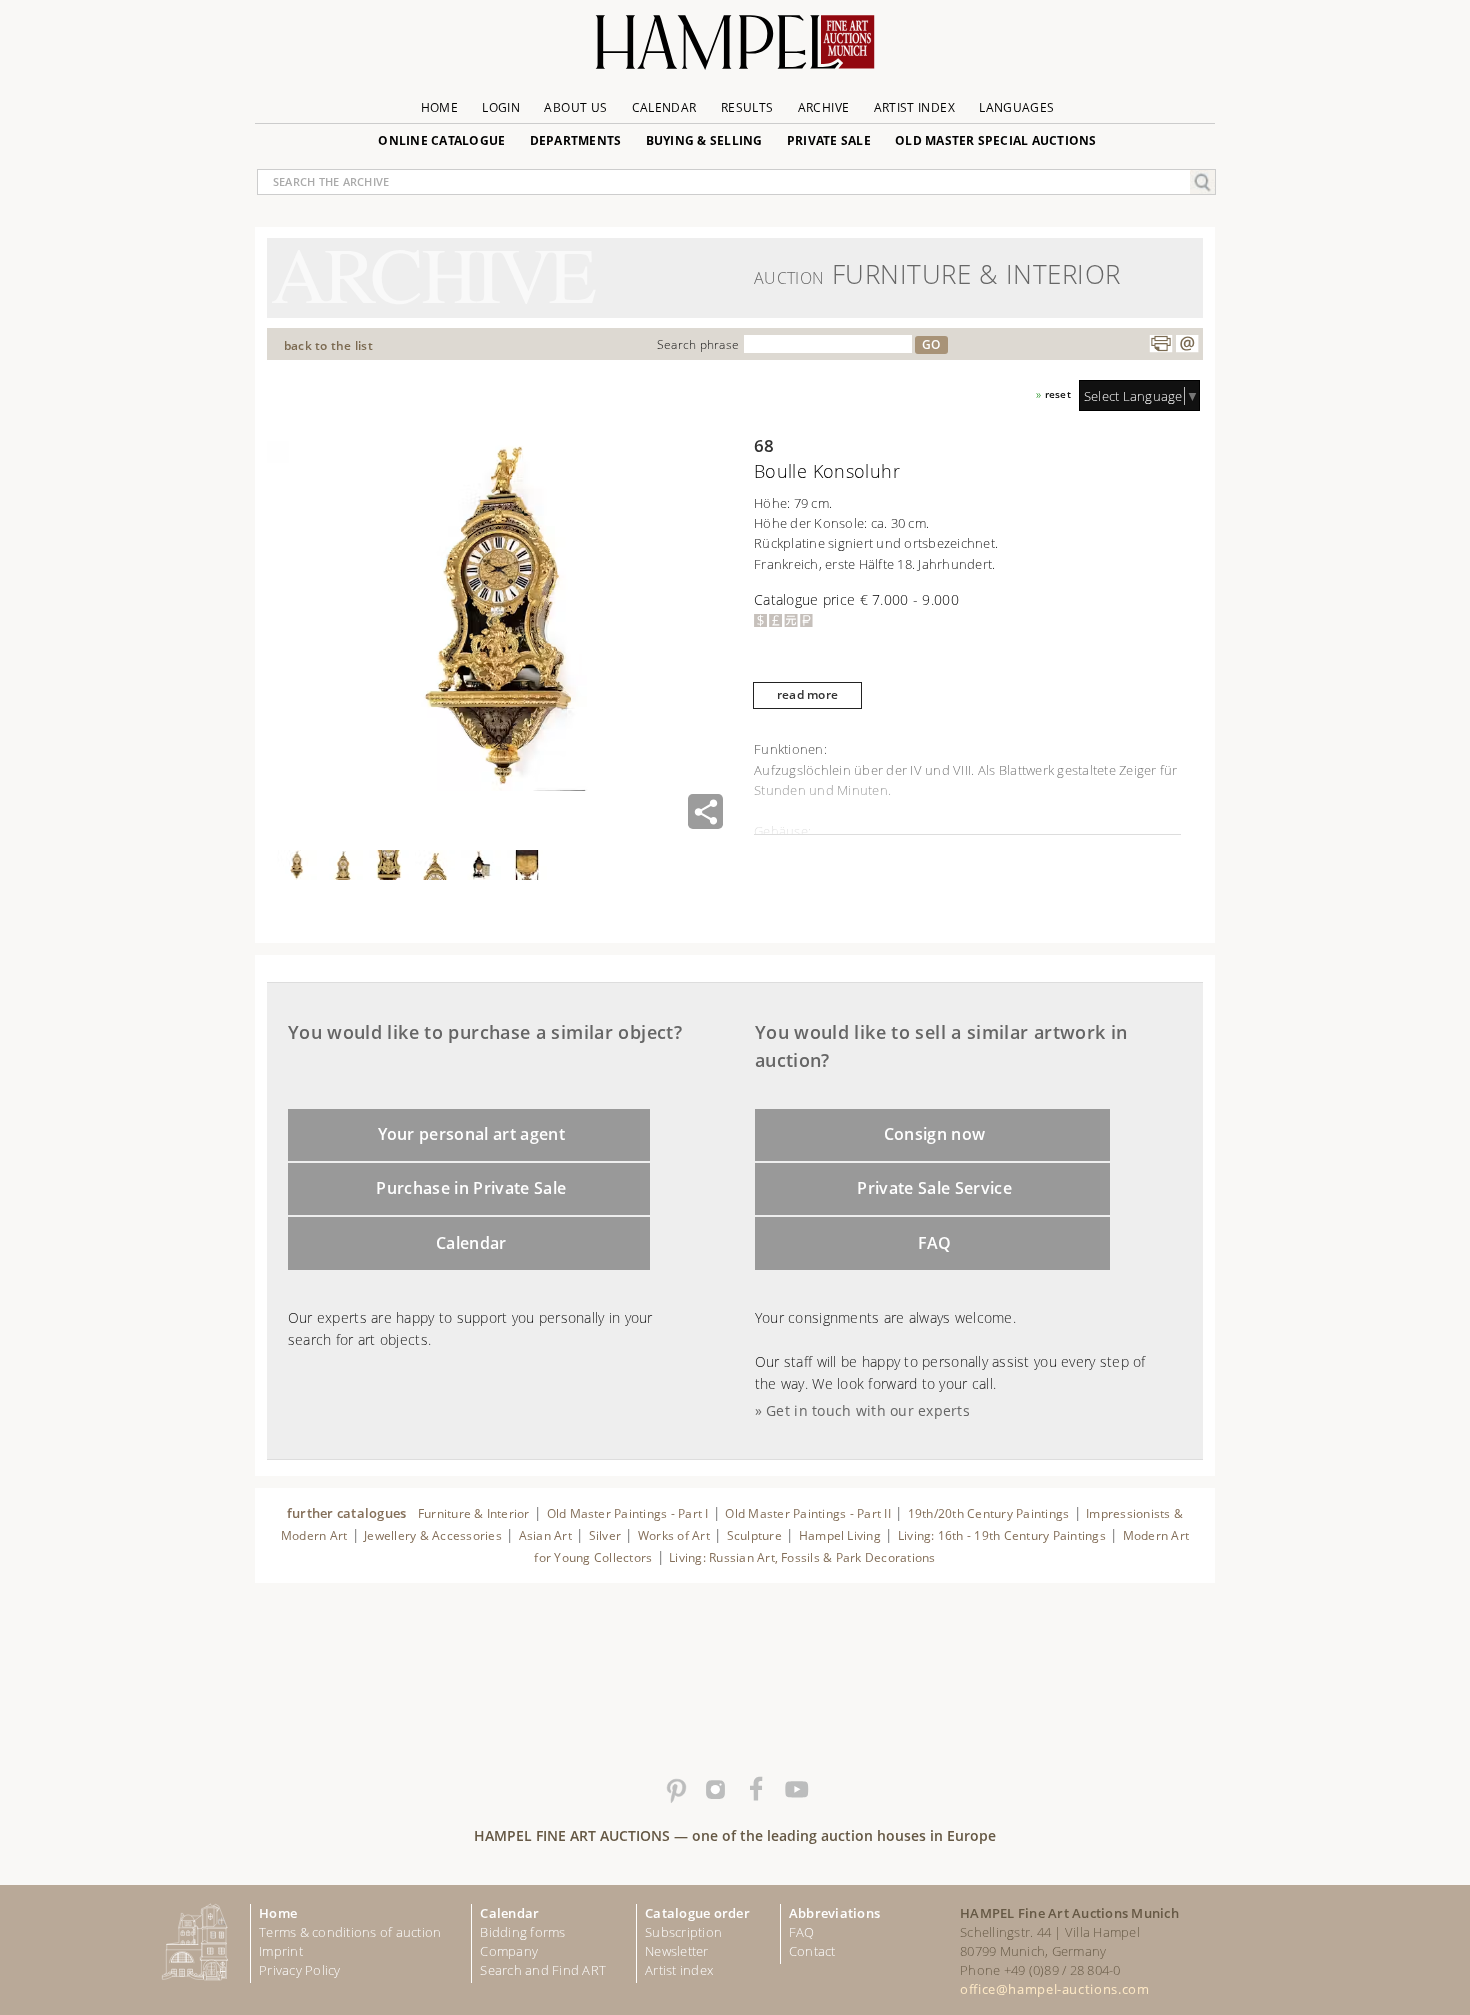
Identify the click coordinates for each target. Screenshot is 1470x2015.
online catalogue (441, 140)
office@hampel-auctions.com (1054, 1989)
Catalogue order (697, 1913)
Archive (824, 107)
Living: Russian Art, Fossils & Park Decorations (802, 1557)
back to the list (328, 345)
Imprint (281, 1951)
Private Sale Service (934, 1188)
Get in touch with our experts (868, 1410)
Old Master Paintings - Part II (807, 1513)
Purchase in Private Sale (471, 1188)
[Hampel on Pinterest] (675, 1790)
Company (509, 1951)
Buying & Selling (704, 140)
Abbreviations (834, 1913)
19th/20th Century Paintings (989, 1513)
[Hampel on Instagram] (715, 1790)
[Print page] (1161, 344)
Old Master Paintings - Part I (628, 1513)
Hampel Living (840, 1535)
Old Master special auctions (996, 140)
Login (501, 107)
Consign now (935, 1134)
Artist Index (914, 107)
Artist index (679, 1970)
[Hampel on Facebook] (755, 1790)
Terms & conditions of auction (350, 1932)
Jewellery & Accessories (433, 1535)
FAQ (935, 1243)
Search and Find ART (543, 1970)
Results (747, 107)
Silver (605, 1535)
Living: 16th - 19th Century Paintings (1002, 1535)
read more (807, 694)
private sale (829, 140)
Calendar (664, 107)
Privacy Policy (300, 1970)
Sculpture (754, 1535)
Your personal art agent (472, 1134)
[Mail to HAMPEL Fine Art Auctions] (1187, 344)
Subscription (683, 1932)
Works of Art (674, 1535)
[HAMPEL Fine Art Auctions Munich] (735, 49)
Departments (576, 140)
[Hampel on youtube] (795, 1790)
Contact (812, 1951)
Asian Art (545, 1535)
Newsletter (677, 1951)
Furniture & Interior (474, 1513)
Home (439, 107)
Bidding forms (522, 1932)
